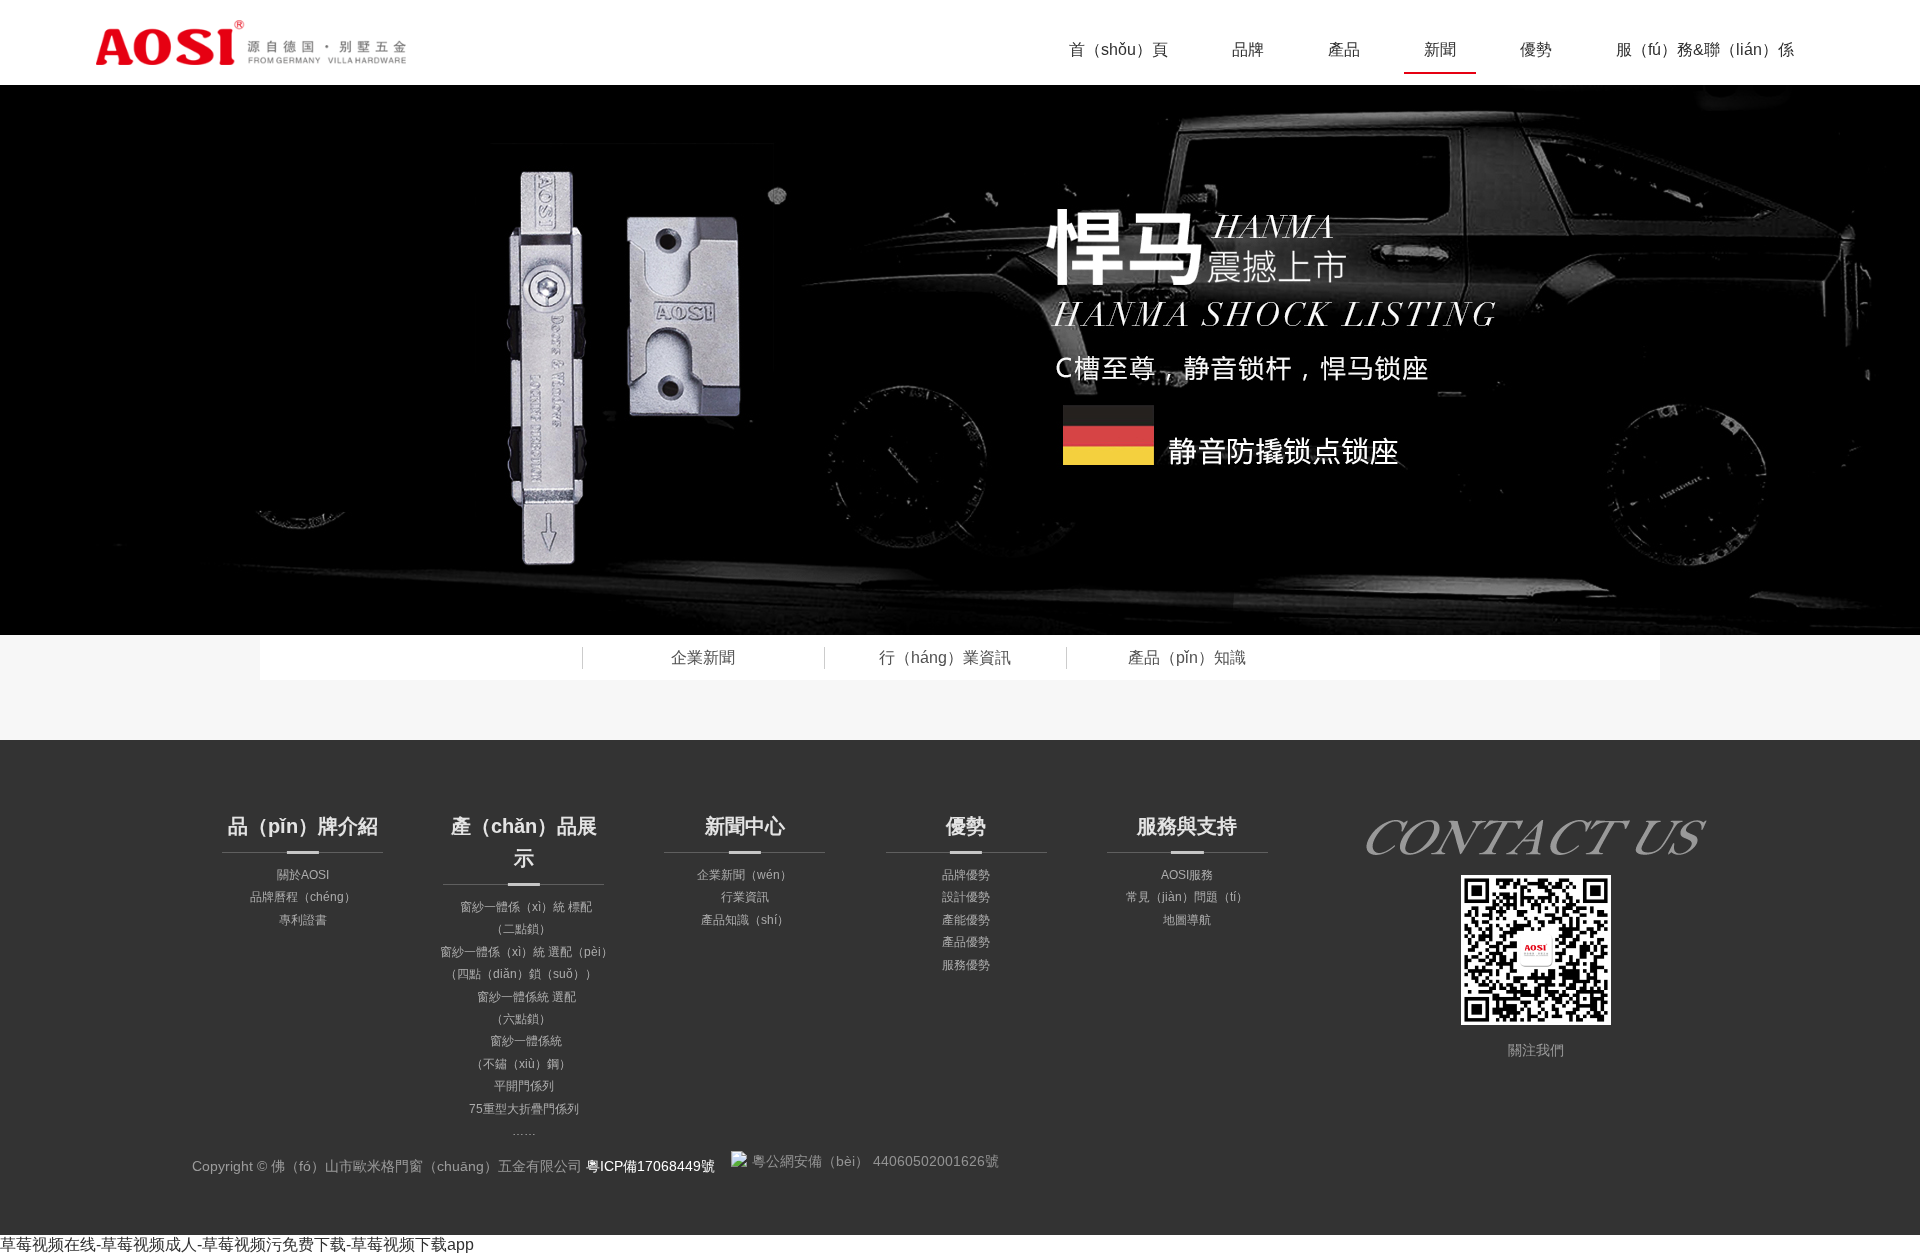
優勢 (1536, 49)
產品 (1344, 49)
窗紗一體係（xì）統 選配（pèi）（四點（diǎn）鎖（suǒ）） (526, 963)
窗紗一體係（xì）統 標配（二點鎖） (526, 918)
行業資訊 (745, 897)
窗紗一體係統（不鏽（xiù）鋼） (521, 1052)
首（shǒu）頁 (1118, 49)
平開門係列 (524, 1086)
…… (524, 1131)
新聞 (1440, 49)
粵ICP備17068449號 (650, 1166)
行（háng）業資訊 (945, 657)
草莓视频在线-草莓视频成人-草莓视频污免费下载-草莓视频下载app (237, 1244)
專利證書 (303, 920)
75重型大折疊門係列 (524, 1109)
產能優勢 (966, 920)
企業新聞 (703, 657)
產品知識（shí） (745, 920)
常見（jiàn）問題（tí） (1187, 897)
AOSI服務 (1187, 875)
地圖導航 (1187, 920)
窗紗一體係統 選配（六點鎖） (526, 1008)
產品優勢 (966, 942)
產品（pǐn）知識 (1187, 657)
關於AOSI (303, 875)
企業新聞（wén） (744, 875)
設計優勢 (966, 897)
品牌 (1248, 49)
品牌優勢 (966, 875)
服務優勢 (966, 965)
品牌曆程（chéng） (303, 897)
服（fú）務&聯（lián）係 (1705, 49)
